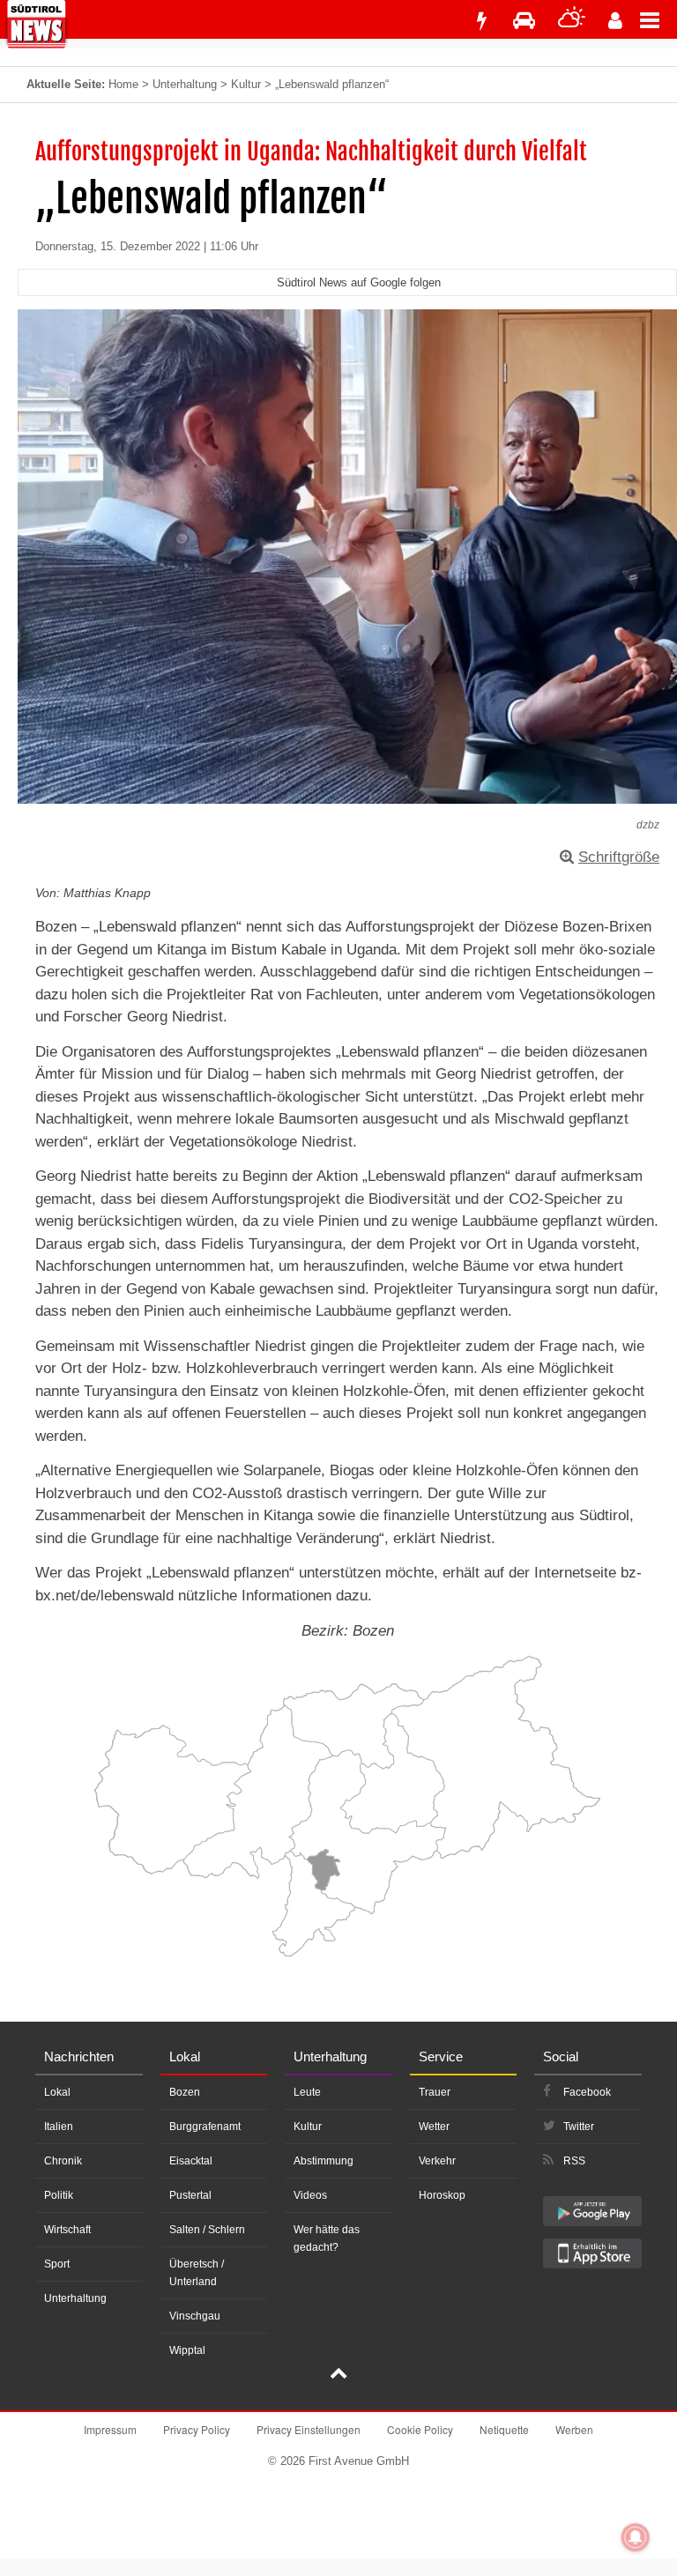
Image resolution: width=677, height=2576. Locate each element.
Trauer (435, 2092)
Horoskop (442, 2195)
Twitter (579, 2127)
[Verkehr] (524, 21)
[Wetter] (572, 21)
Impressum (110, 2429)
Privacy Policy (197, 2429)
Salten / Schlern (207, 2230)
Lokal (57, 2092)
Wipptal (187, 2350)
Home (123, 84)
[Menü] (658, 19)
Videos (310, 2195)
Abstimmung (324, 2161)
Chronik (63, 2161)
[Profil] (615, 21)
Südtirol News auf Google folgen (359, 282)
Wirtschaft (67, 2230)
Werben (574, 2429)
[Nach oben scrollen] (338, 2375)
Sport (57, 2264)
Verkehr (437, 2161)
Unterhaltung (185, 84)
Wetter (434, 2127)
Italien (59, 2127)
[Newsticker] (481, 21)
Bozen (185, 2092)
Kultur (246, 84)
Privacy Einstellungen (309, 2429)
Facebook (587, 2092)
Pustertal (190, 2195)
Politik (59, 2195)
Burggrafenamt (205, 2127)
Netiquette (504, 2429)
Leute (307, 2092)
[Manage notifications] (636, 2537)
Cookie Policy (420, 2429)
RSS (574, 2161)
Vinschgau (195, 2316)
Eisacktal (191, 2161)
